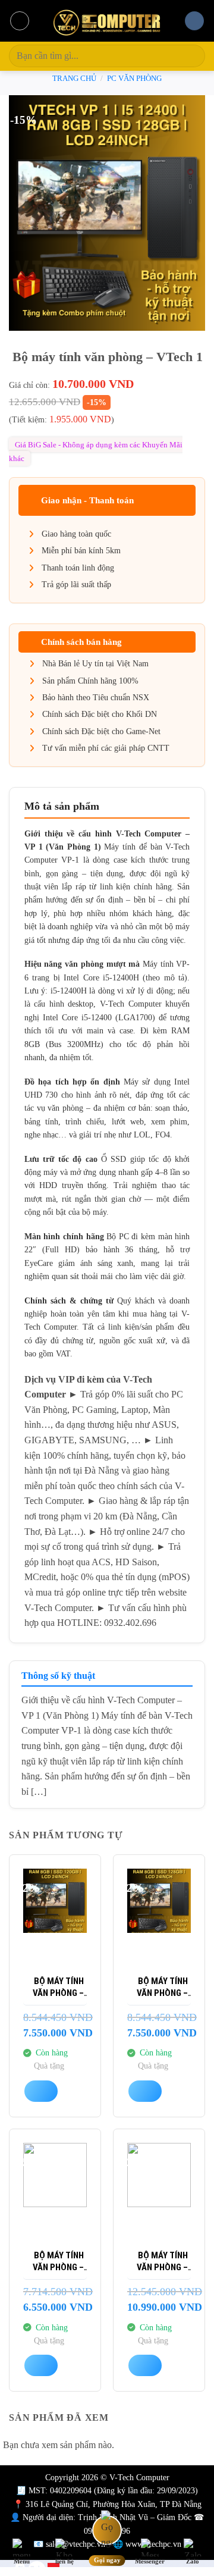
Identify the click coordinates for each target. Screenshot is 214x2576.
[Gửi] (191, 56)
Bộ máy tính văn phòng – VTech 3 (58, 1987)
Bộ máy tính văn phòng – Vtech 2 (162, 1987)
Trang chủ (74, 79)
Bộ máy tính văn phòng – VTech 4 (58, 2262)
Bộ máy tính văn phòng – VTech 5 (162, 2262)
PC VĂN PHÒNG (134, 79)
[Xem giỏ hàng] (194, 21)
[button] (20, 21)
